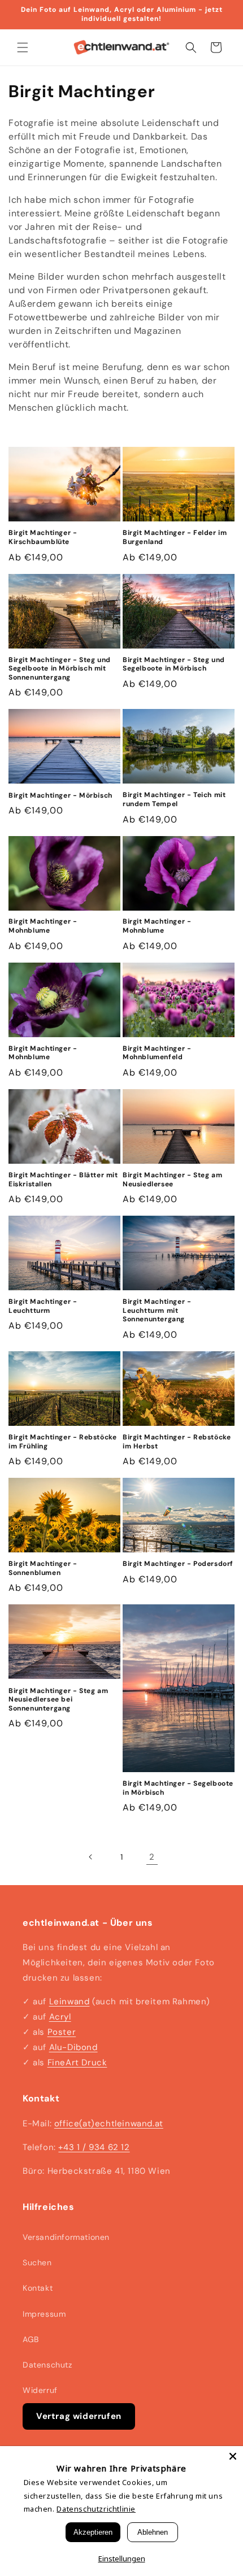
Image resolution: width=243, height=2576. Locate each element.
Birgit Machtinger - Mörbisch (60, 796)
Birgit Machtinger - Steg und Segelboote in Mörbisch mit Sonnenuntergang (60, 669)
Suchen (37, 2262)
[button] (23, 47)
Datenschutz (47, 2365)
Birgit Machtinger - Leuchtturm (43, 1306)
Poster (62, 2032)
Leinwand (70, 2001)
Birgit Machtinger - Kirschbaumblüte (43, 538)
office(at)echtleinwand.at (109, 2124)
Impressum (44, 2314)
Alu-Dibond (73, 2047)
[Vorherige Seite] (91, 1857)
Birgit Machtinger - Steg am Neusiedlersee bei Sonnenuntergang (58, 1700)
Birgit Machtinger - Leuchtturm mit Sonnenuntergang (157, 1311)
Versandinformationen (66, 2237)
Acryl (60, 2017)
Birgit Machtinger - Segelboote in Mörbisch (178, 1788)
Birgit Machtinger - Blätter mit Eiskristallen (63, 1180)
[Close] (233, 2456)
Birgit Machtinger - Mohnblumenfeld (157, 1053)
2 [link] (152, 1857)
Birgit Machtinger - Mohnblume (43, 926)
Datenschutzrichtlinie (96, 2509)
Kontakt (38, 2288)
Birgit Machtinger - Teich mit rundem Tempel (174, 800)
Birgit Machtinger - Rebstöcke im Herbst (177, 1442)
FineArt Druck (77, 2062)
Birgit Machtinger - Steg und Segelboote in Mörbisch (174, 665)
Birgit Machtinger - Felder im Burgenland (175, 538)
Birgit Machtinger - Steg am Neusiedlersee (172, 1180)
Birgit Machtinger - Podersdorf (178, 1564)
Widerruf (40, 2390)
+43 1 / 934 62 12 (94, 2147)
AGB (31, 2339)
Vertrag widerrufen (79, 2416)
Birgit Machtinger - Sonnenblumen (43, 1568)
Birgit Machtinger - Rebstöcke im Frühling (62, 1442)
